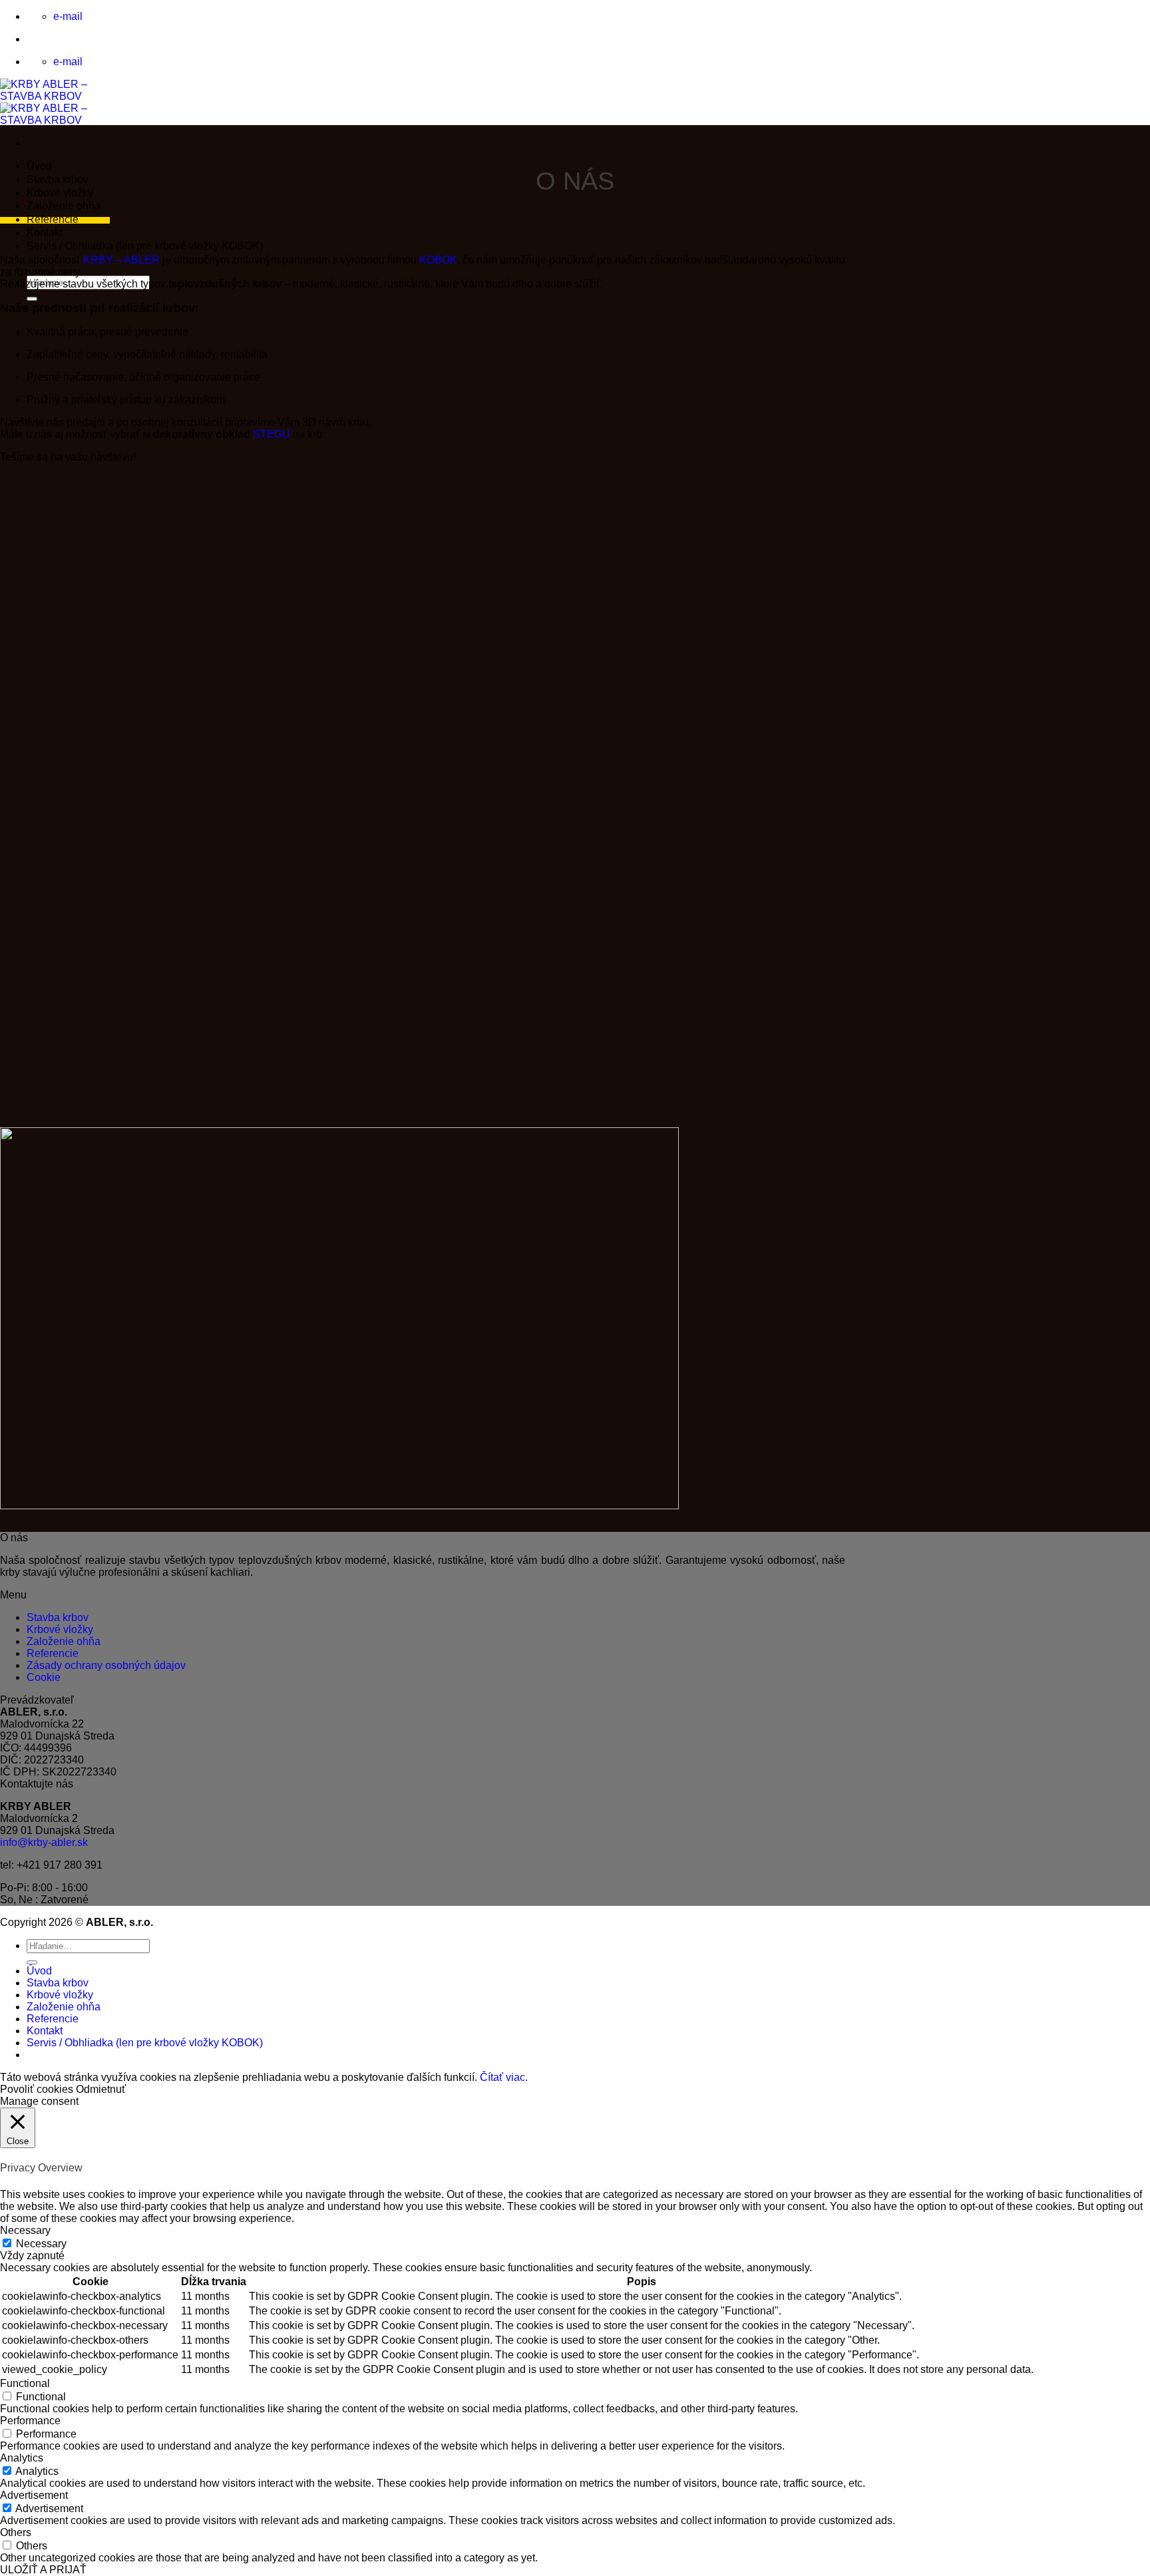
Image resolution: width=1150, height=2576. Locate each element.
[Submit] (32, 299)
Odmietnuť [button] (101, 2089)
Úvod (39, 166)
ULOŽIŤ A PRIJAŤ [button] (43, 2570)
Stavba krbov (58, 179)
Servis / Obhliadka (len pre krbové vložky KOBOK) (145, 246)
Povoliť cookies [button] (37, 2089)
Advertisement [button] (34, 2495)
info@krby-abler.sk (44, 1842)
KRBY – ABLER (121, 260)
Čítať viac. (504, 2077)
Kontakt (45, 233)
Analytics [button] (22, 2458)
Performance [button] (30, 2421)
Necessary (41, 2244)
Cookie (44, 1677)
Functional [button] (25, 2383)
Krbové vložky (60, 193)
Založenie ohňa (64, 206)
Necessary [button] (25, 2230)
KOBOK (438, 260)
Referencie (53, 219)
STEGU (272, 434)
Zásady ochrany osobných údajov (106, 1665)
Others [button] (16, 2532)
